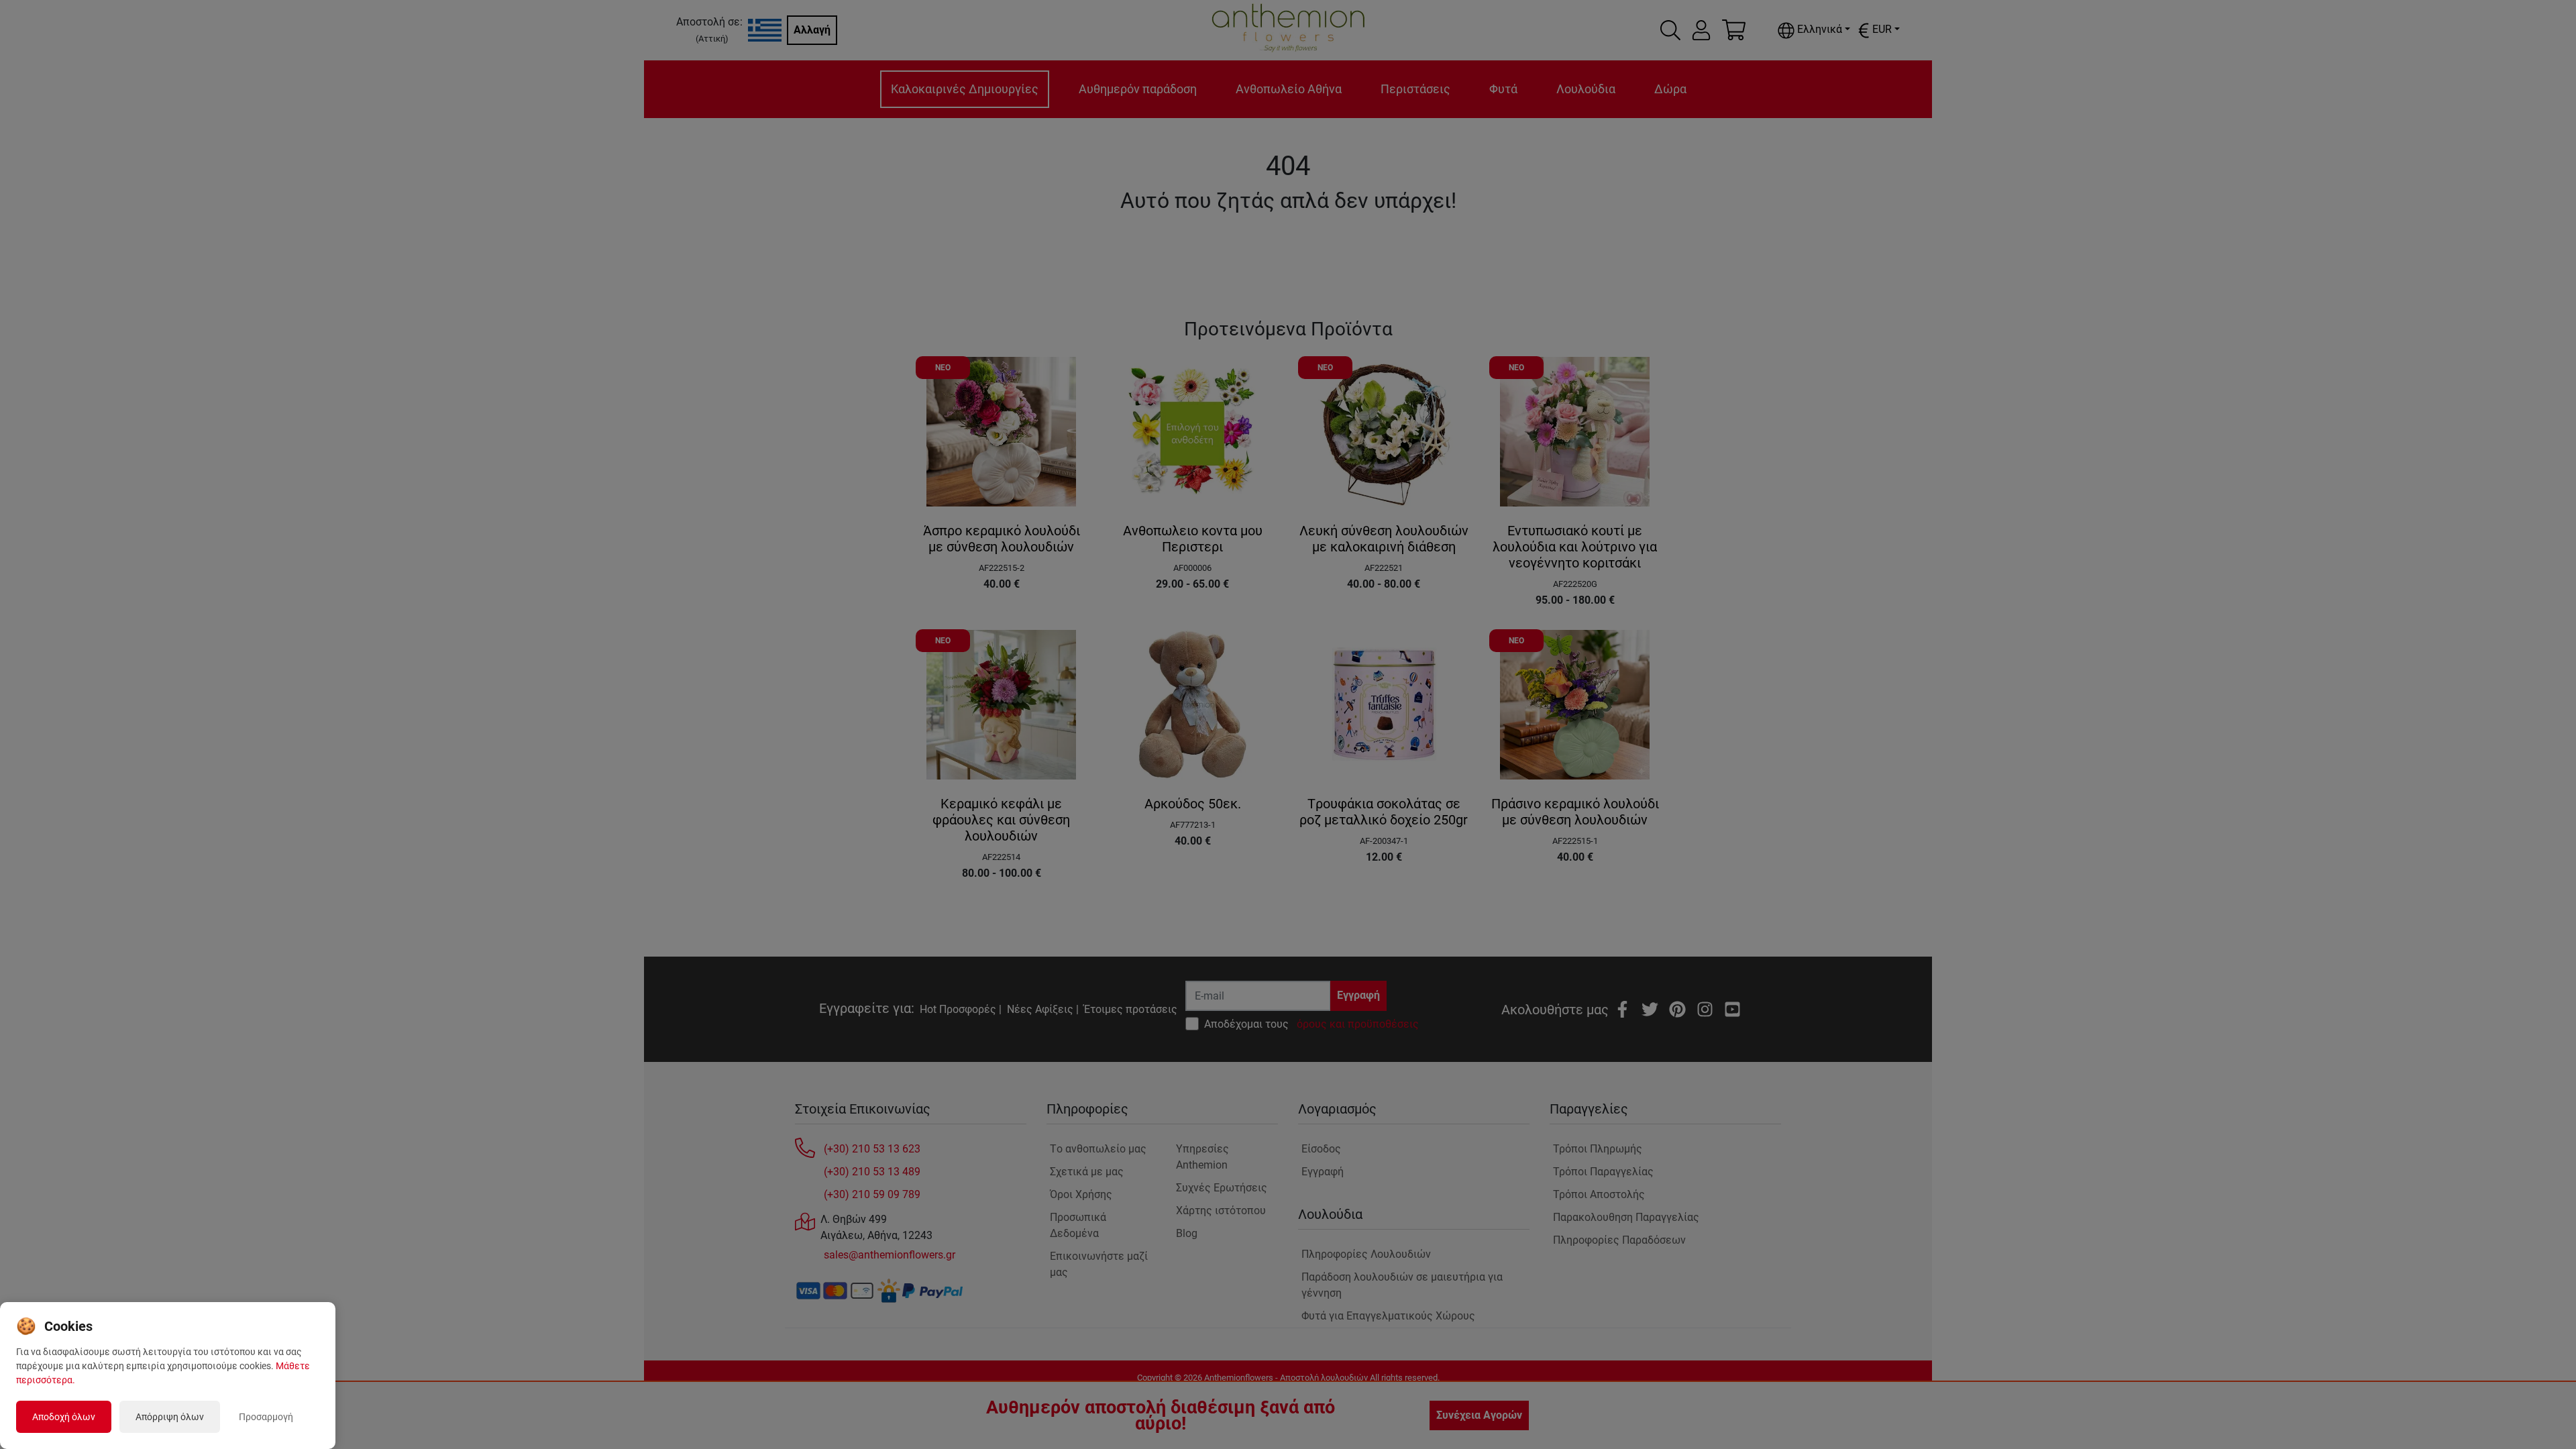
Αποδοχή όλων (64, 1417)
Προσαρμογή (266, 1417)
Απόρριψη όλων (170, 1417)
